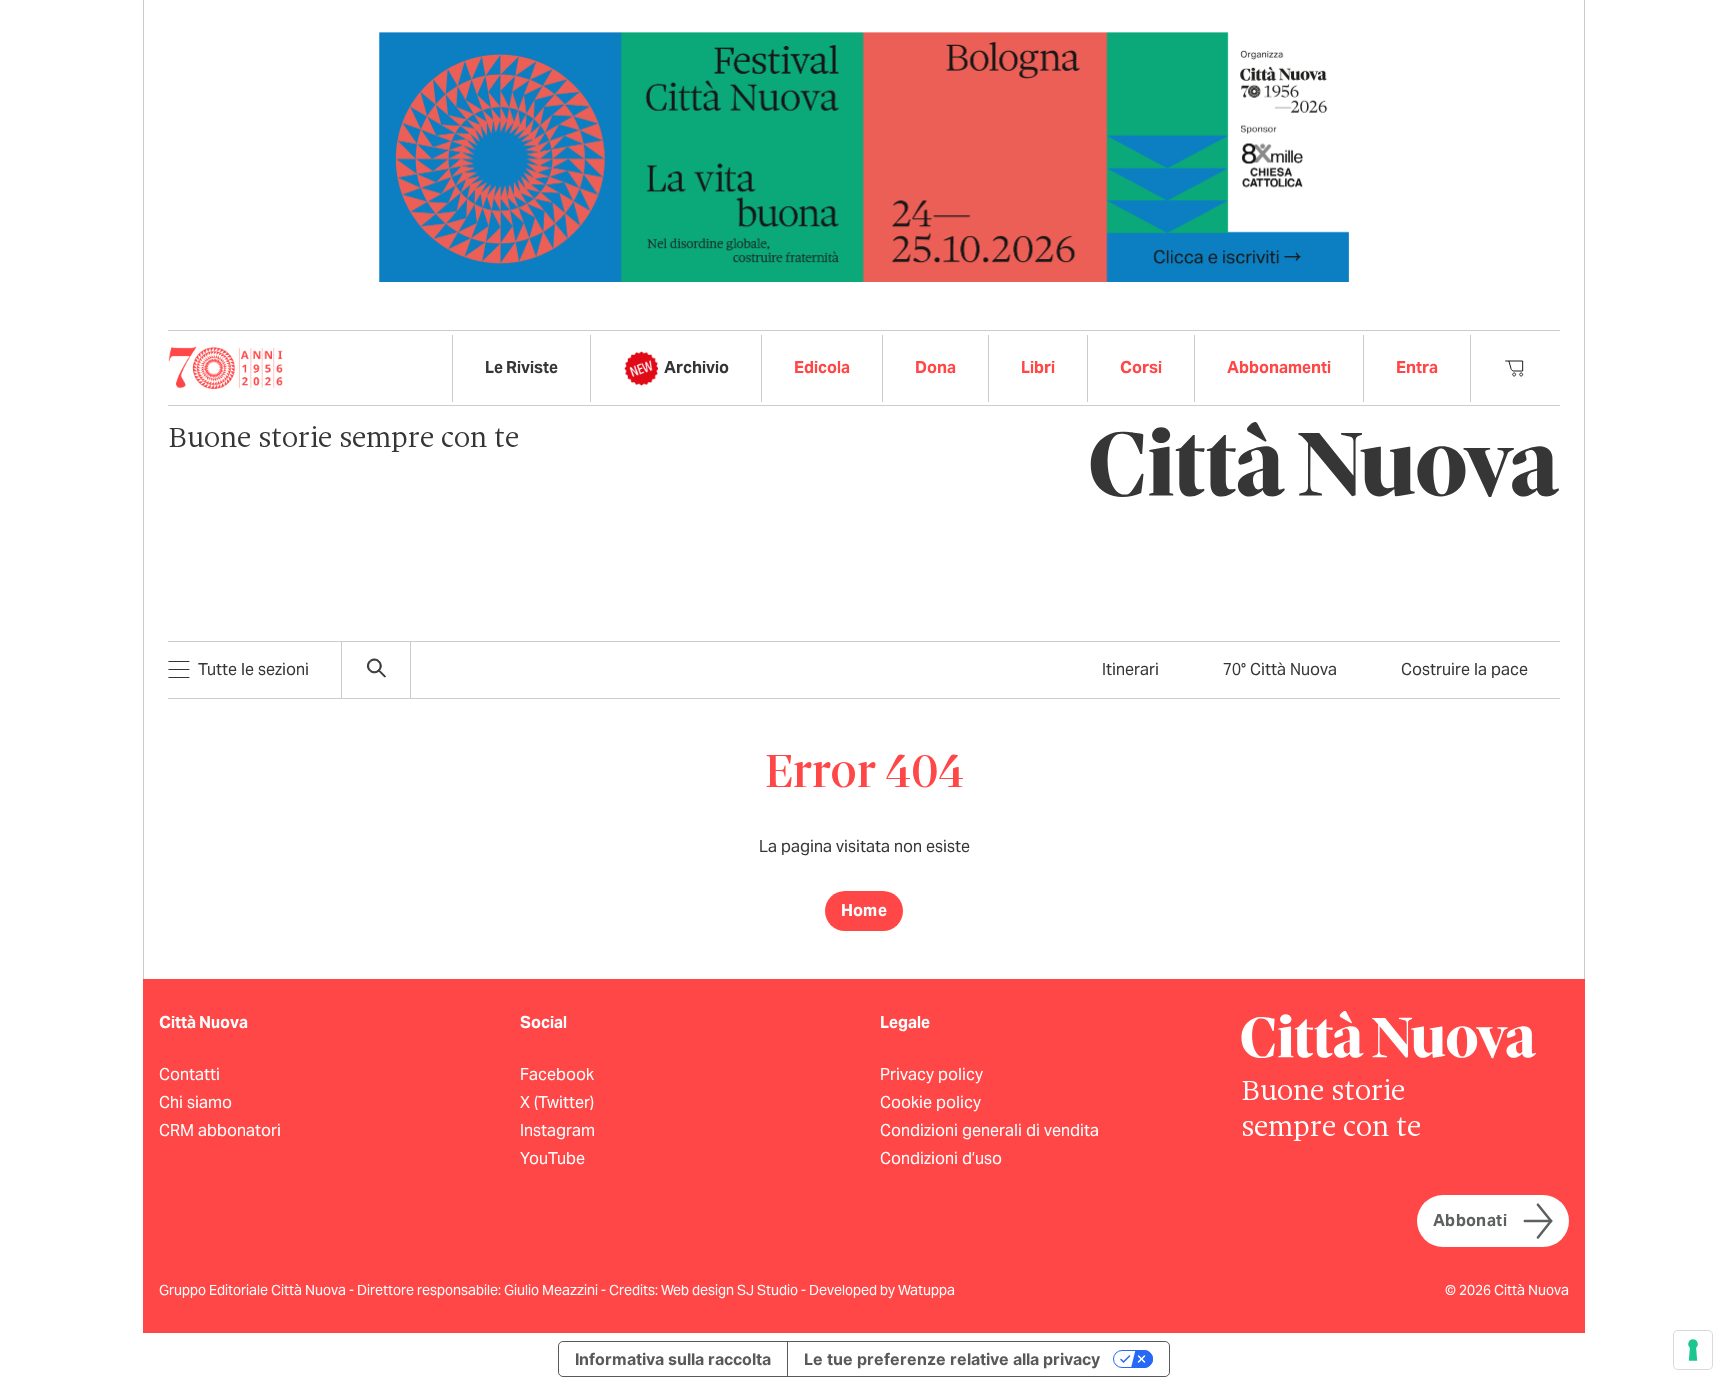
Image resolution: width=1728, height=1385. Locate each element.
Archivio (696, 367)
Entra (1417, 367)
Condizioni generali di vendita (989, 1130)
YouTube (552, 1158)
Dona (935, 367)
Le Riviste (521, 367)
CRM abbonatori (220, 1130)
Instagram (557, 1130)
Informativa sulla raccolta (673, 1359)
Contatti (189, 1074)
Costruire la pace (1464, 669)
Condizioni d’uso (941, 1158)
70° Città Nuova (1280, 669)
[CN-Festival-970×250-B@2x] (864, 155)
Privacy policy (931, 1074)
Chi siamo (195, 1102)
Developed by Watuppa (882, 1290)
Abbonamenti (1279, 367)
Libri (1038, 367)
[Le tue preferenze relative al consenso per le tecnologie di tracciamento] (1693, 1350)
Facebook (557, 1074)
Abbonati (1470, 1220)
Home (864, 910)
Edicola (822, 367)
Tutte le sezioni (253, 669)
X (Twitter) (557, 1102)
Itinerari (1130, 669)
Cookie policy (930, 1102)
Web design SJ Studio (731, 1290)
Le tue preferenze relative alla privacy (952, 1359)
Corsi (1141, 367)
